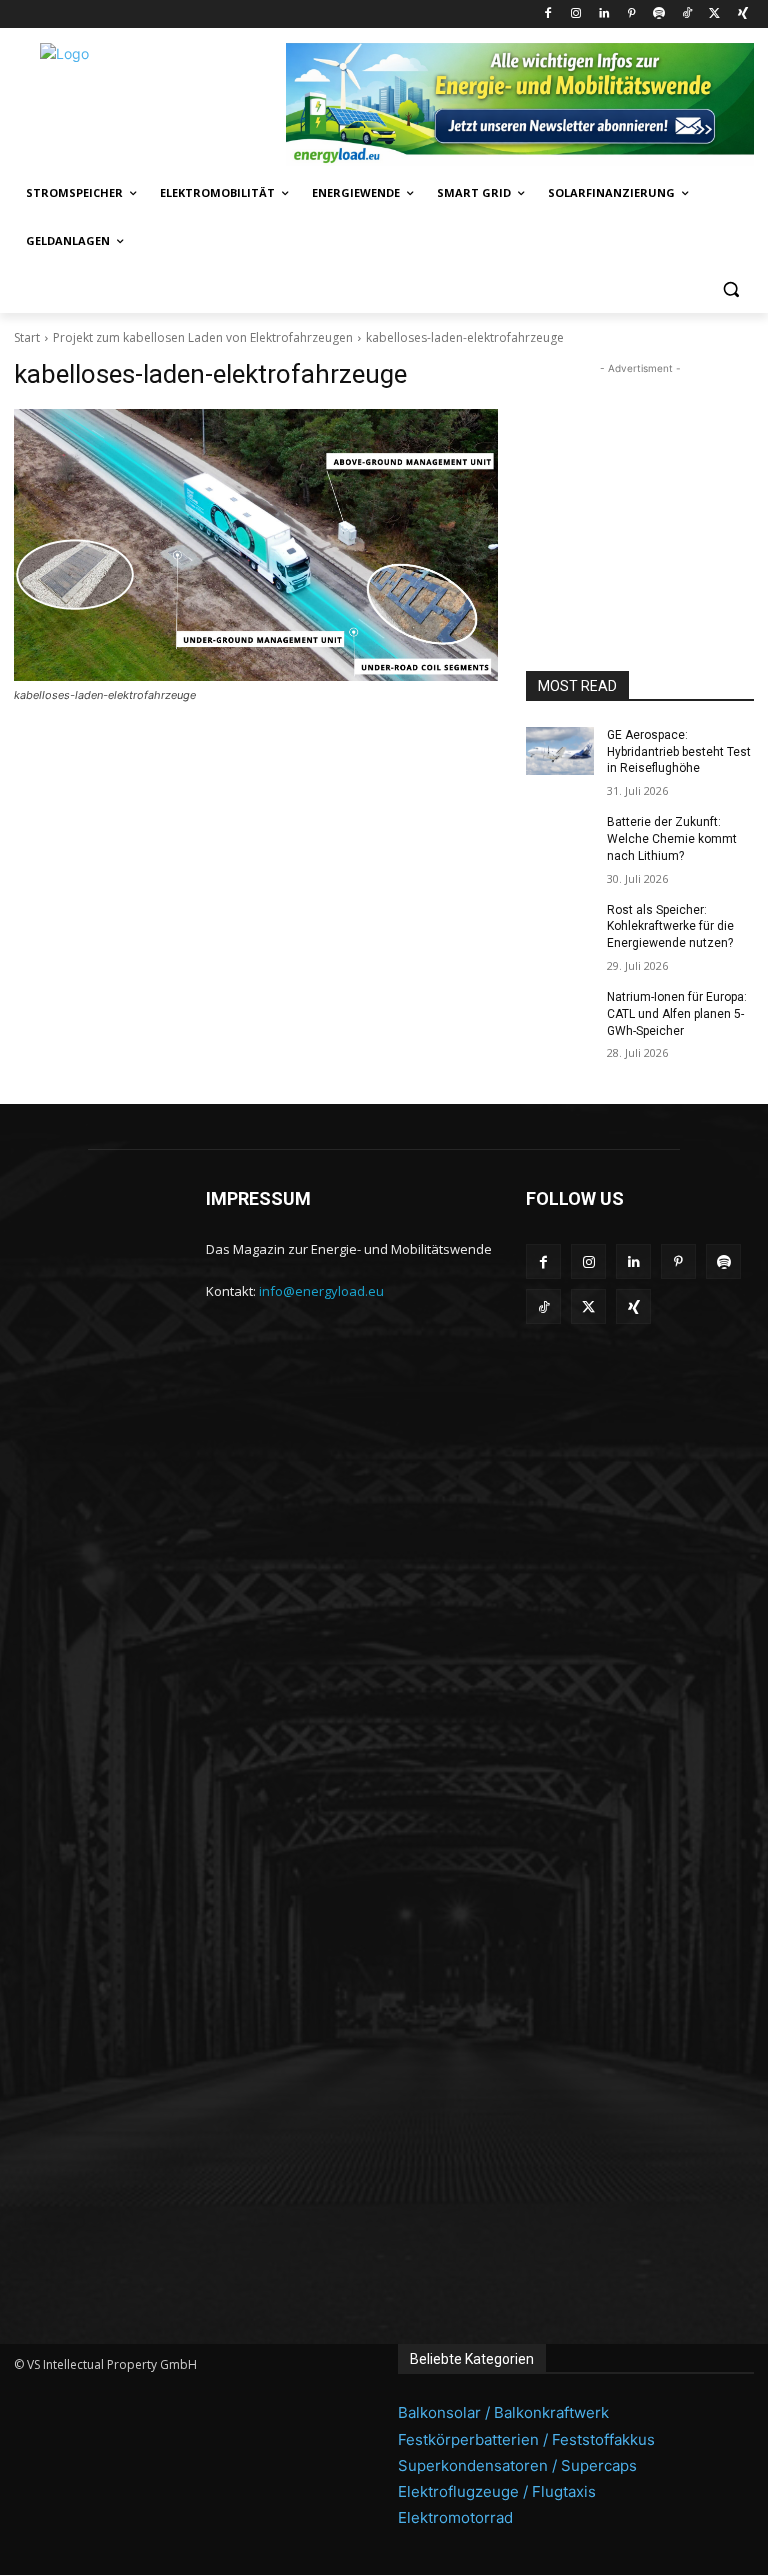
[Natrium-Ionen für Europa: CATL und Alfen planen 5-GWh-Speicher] (560, 1013)
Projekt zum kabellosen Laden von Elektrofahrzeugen (203, 337)
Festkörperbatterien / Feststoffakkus (526, 2439)
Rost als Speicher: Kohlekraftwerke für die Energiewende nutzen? (670, 927)
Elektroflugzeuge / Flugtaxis (497, 2491)
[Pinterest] (631, 14)
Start (27, 337)
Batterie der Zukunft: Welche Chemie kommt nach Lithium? (672, 839)
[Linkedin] (603, 14)
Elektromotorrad (455, 2517)
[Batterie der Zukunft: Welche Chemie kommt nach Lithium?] (560, 838)
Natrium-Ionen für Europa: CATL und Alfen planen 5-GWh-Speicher (677, 1014)
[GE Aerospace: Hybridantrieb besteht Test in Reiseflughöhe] (560, 751)
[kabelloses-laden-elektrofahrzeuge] (256, 545)
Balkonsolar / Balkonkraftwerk (503, 2412)
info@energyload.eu (321, 1291)
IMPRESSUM (258, 1198)
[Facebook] (548, 14)
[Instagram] (575, 14)
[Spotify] (659, 14)
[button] (730, 289)
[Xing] (742, 14)
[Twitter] (714, 14)
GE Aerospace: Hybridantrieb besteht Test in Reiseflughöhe (679, 752)
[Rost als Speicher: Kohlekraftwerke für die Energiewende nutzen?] (560, 926)
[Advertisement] (640, 479)
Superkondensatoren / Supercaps (517, 2465)
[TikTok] (687, 14)
